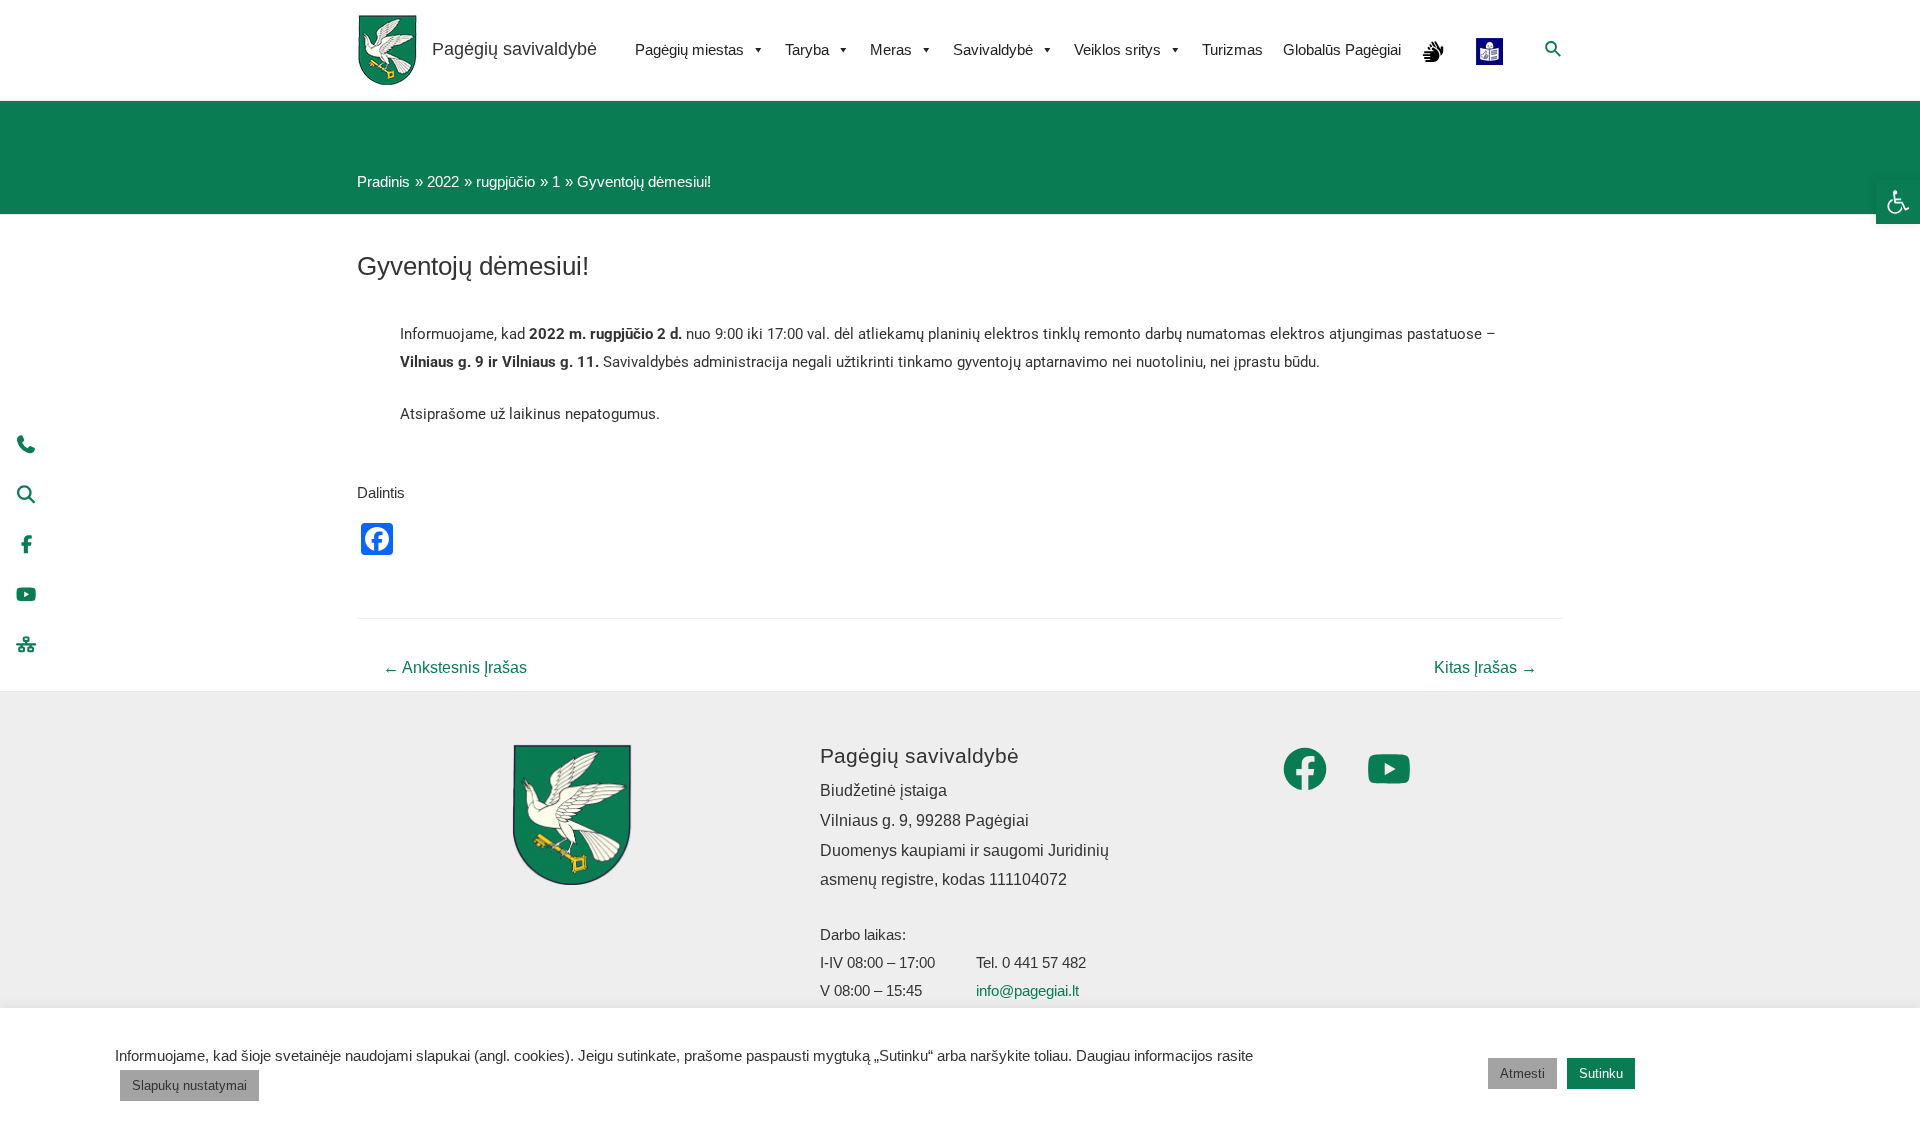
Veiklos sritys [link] (1117, 49)
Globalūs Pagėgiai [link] (1342, 49)
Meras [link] (891, 49)
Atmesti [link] (1522, 1073)
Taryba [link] (807, 49)
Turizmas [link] (1232, 49)
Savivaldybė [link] (993, 49)
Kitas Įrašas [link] (1485, 667)
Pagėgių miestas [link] (689, 49)
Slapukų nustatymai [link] (189, 1085)
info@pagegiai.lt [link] (1027, 990)
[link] (1898, 202)
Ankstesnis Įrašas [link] (455, 667)
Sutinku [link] (1601, 1073)
